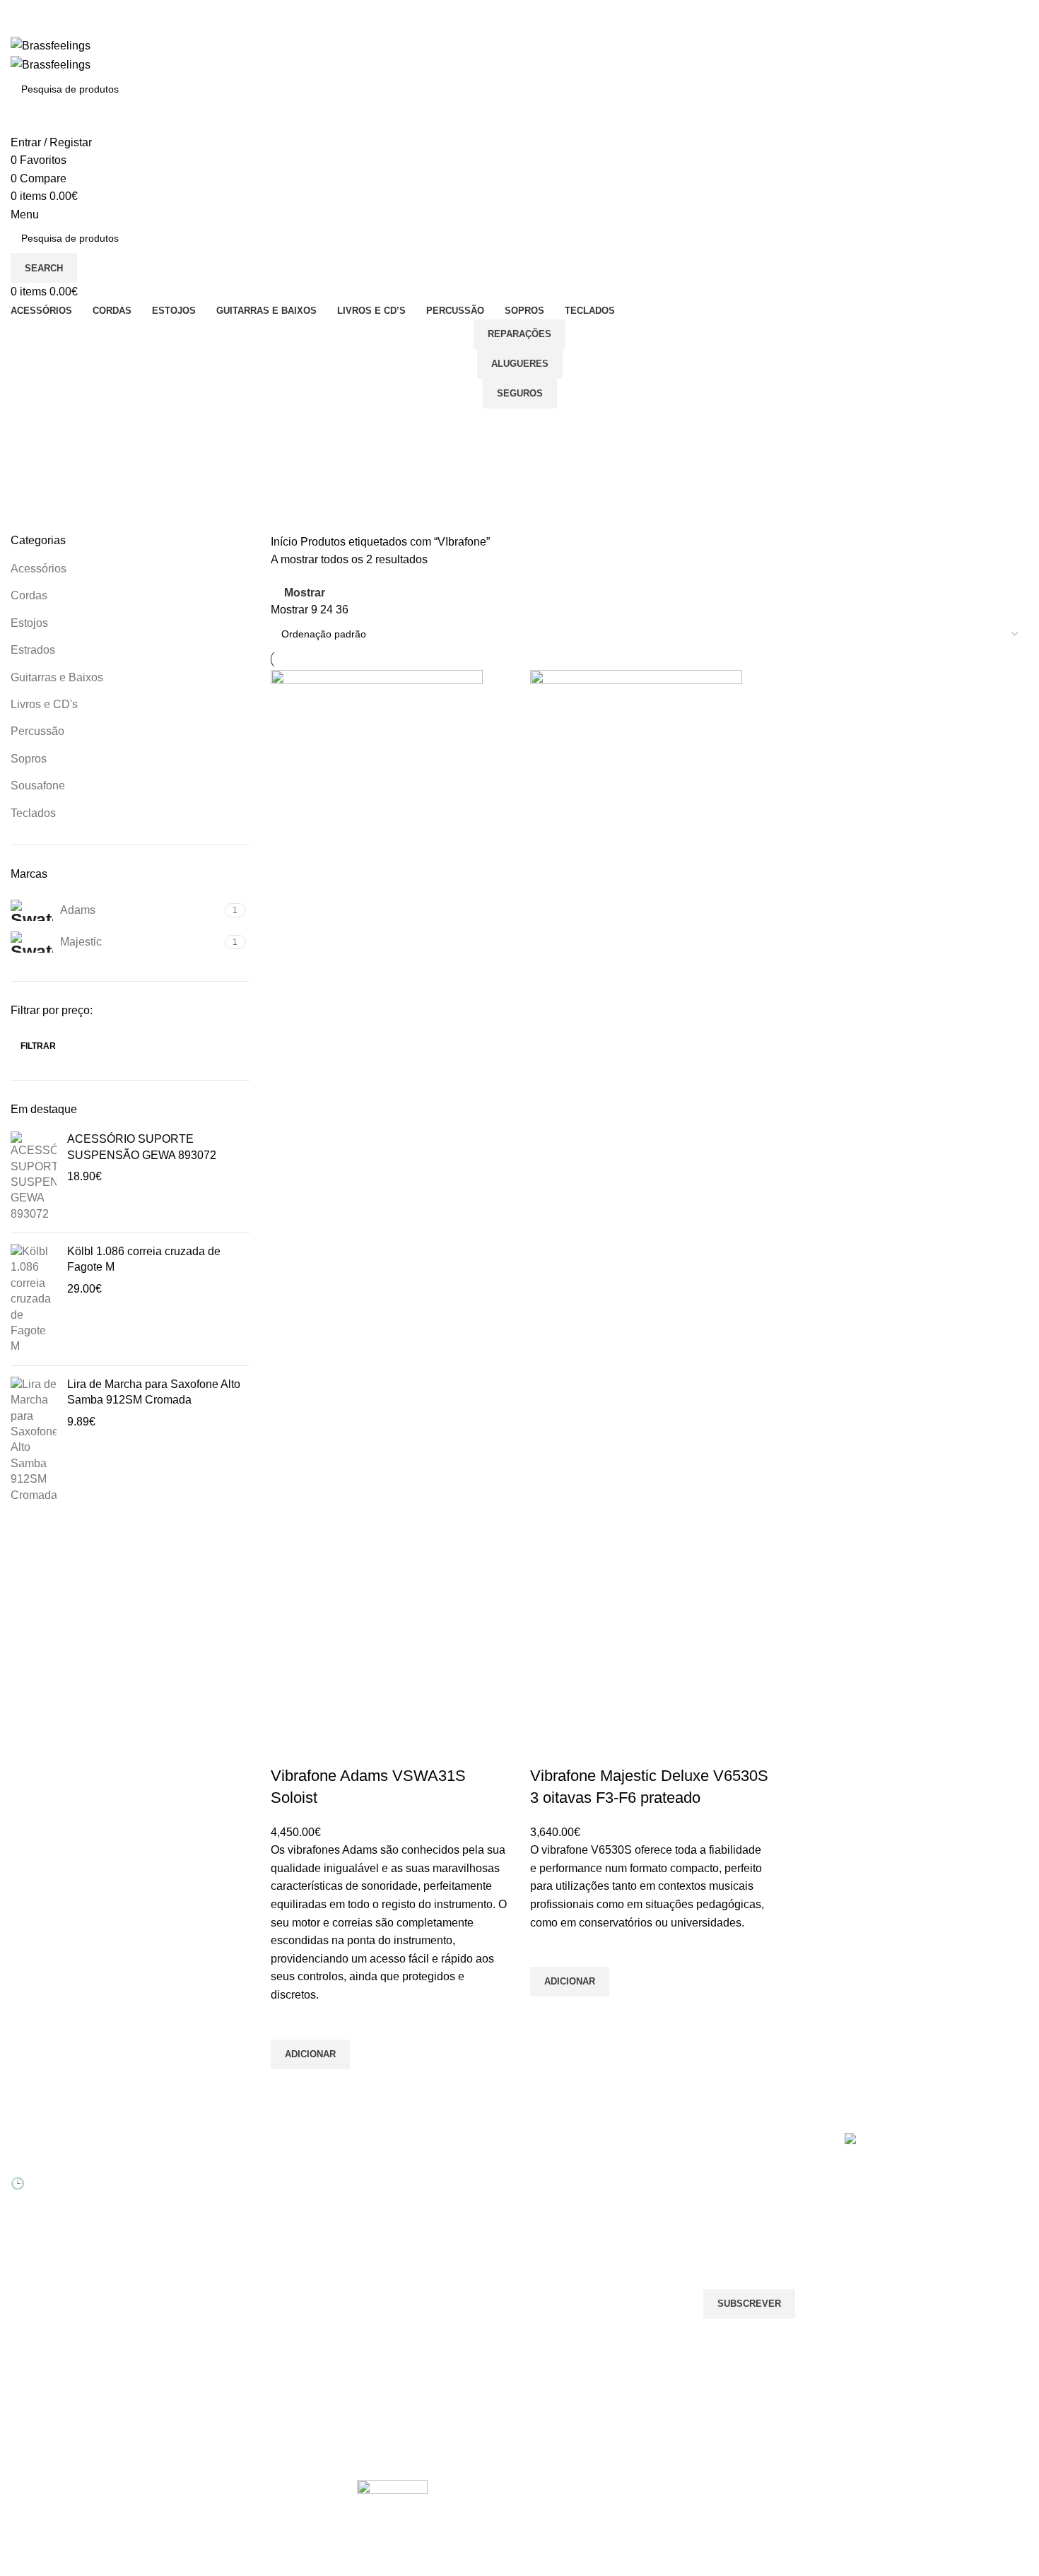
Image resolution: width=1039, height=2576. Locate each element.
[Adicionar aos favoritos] (288, 2022)
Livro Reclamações (227, 2265)
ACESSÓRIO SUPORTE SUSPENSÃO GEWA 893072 (142, 1147)
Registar (202, 2193)
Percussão (37, 731)
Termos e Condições (403, 2290)
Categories (40, 495)
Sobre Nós (381, 2169)
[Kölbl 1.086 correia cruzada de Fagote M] (34, 1299)
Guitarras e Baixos (57, 677)
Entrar (198, 2169)
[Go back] (28, 426)
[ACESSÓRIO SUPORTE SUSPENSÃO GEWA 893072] (34, 1177)
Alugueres (520, 364)
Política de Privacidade (408, 2314)
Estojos (29, 623)
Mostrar (305, 593)
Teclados (33, 813)
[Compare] (288, 1748)
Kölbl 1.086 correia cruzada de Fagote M (144, 1259)
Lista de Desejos (221, 2241)
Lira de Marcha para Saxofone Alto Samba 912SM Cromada (154, 1392)
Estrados (33, 650)
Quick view (288, 2087)
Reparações (519, 334)
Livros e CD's (44, 704)
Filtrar (38, 1046)
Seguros (520, 393)
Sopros (29, 759)
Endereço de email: (752, 2232)
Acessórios (39, 569)
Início (286, 542)
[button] (310, 2054)
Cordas (29, 595)
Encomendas (213, 2217)
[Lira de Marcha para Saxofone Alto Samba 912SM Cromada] (34, 1440)
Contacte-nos (387, 2193)
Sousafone (38, 786)
